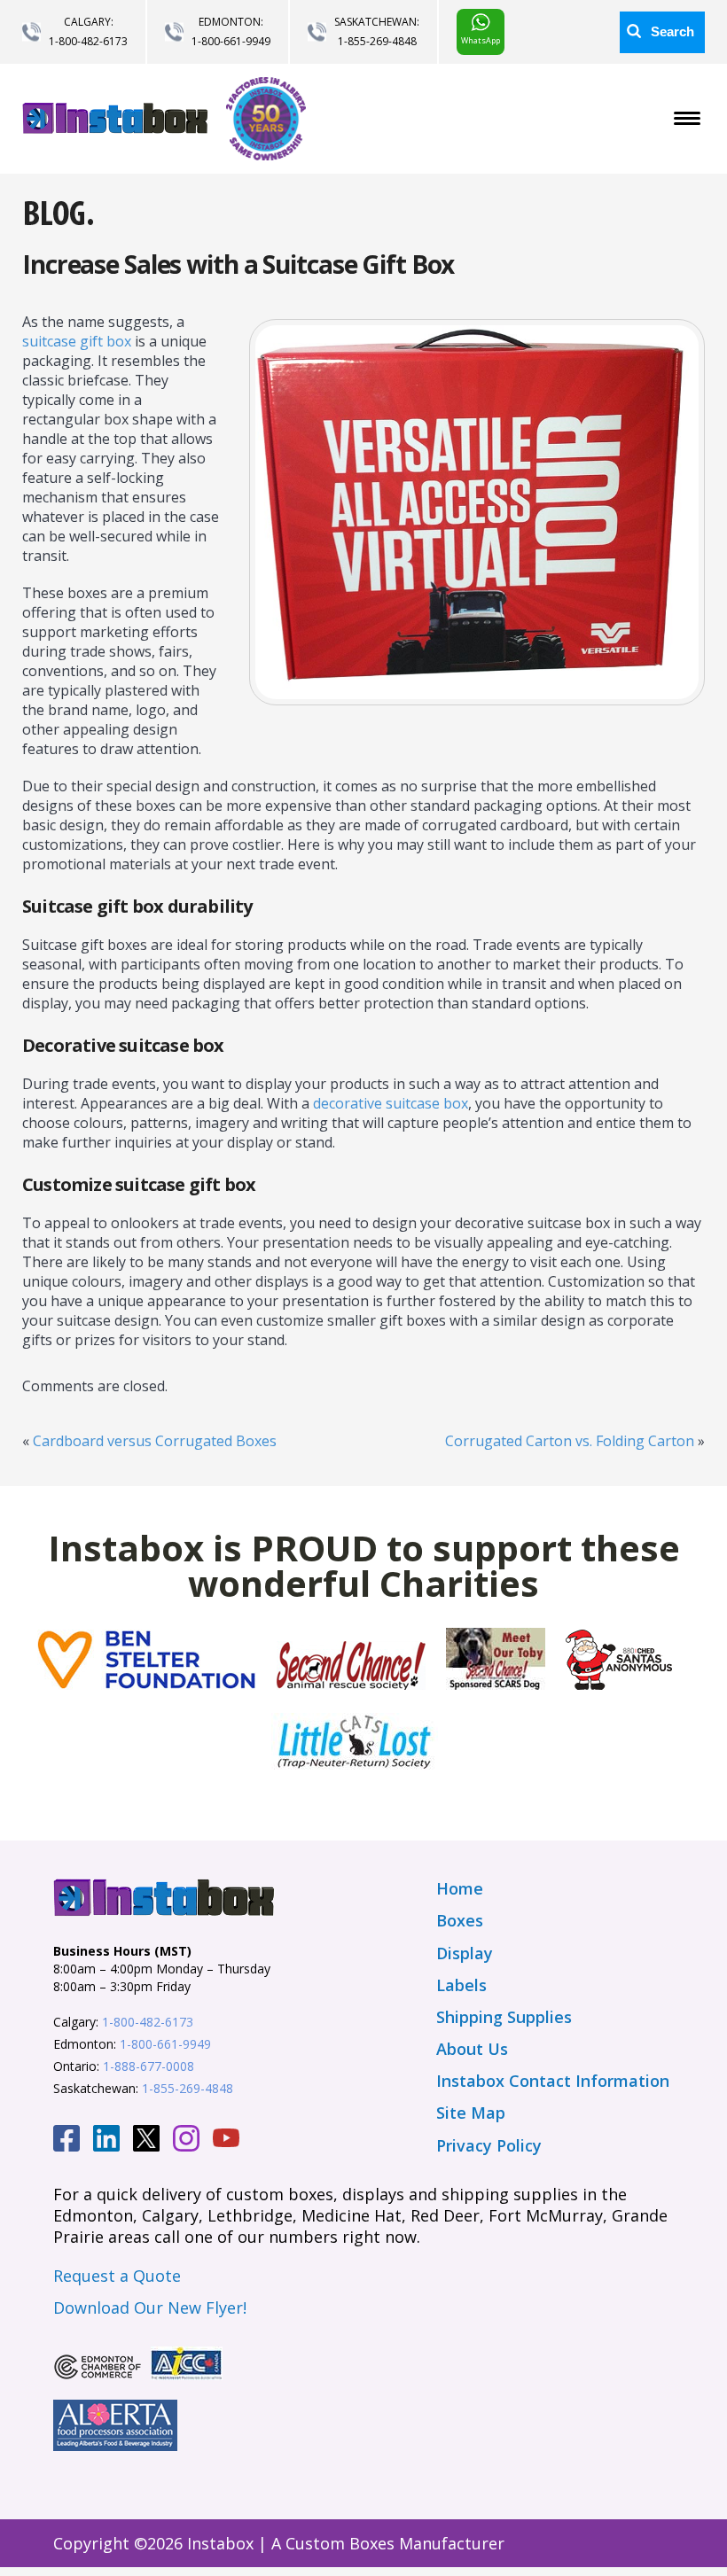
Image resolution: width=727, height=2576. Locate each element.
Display (465, 1953)
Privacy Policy (489, 2145)
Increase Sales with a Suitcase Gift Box (238, 264)
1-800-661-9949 (231, 41)
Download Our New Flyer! (150, 2308)
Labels (461, 1985)
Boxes (460, 1920)
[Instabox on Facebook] (66, 2141)
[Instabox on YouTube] (226, 2140)
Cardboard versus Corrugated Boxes (155, 1441)
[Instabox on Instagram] (186, 2141)
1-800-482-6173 (88, 41)
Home (460, 1888)
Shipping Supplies (504, 2017)
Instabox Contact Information (553, 2081)
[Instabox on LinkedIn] (106, 2141)
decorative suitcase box (391, 1103)
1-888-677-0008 (149, 2066)
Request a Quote (117, 2276)
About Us (472, 2049)
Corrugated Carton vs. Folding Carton (570, 1441)
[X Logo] (146, 2141)
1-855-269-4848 (377, 41)
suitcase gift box (77, 341)
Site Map (471, 2113)
